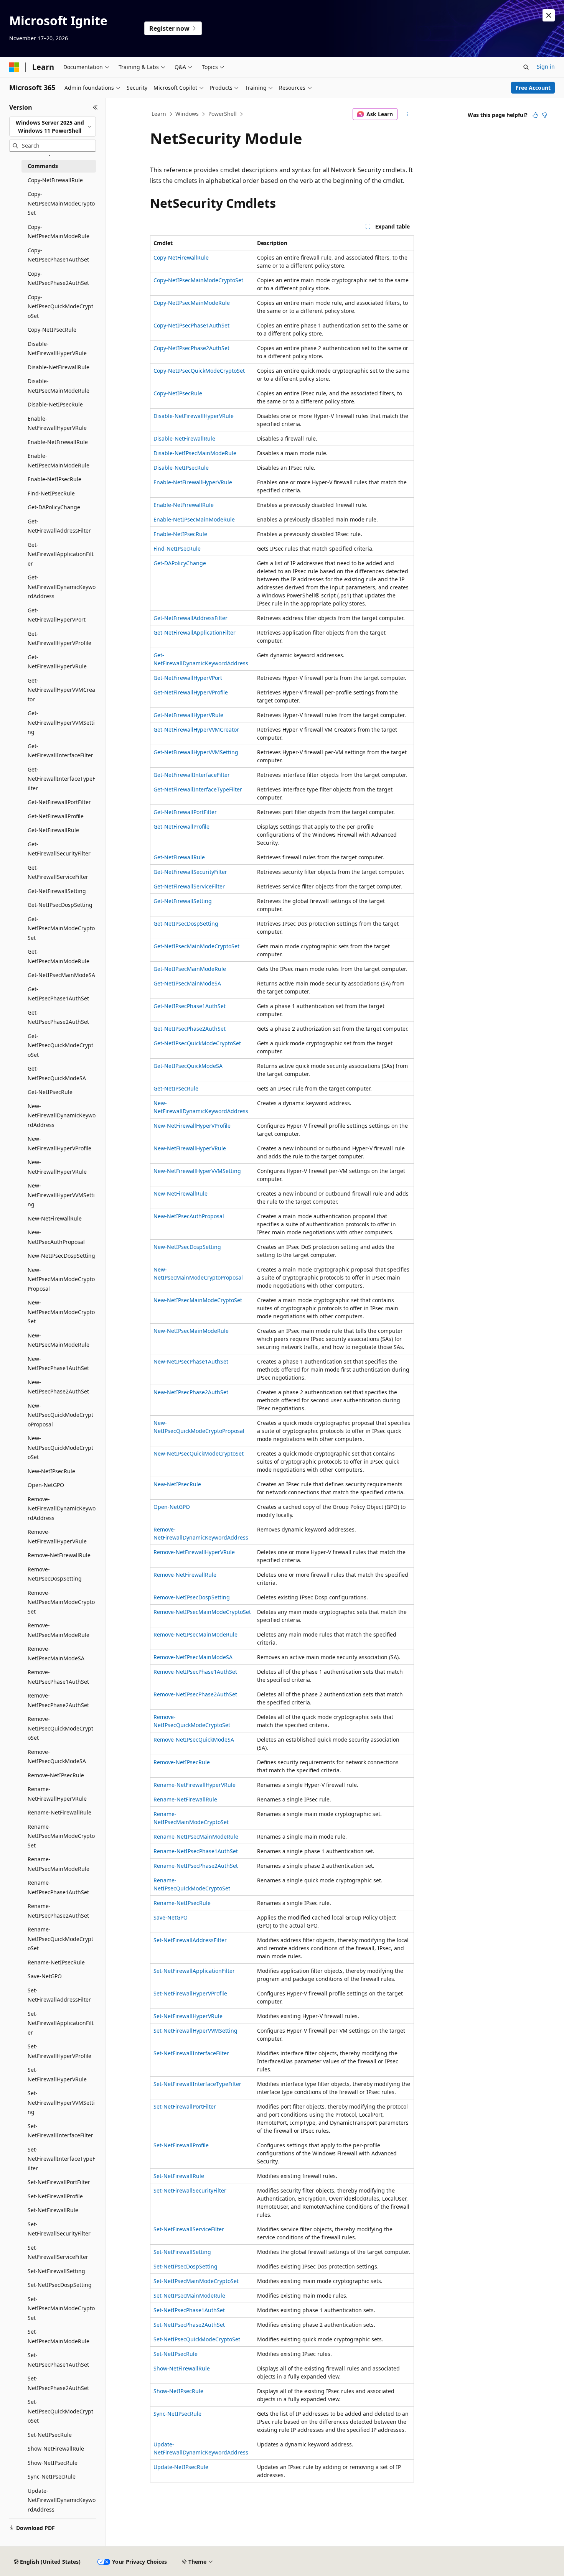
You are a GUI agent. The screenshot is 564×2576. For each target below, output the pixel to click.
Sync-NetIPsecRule (177, 2414)
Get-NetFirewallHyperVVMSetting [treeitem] (61, 722)
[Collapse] (95, 107)
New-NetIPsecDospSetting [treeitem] (61, 1256)
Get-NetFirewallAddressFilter (190, 618)
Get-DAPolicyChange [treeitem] (54, 507)
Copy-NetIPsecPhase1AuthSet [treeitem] (58, 255)
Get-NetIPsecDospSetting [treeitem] (60, 905)
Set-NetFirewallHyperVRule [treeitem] (57, 2074)
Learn (159, 114)
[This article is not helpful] (544, 115)
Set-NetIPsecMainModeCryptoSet (196, 2281)
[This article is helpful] (535, 115)
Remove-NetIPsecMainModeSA (193, 1657)
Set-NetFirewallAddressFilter (190, 1940)
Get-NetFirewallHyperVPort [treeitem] (57, 615)
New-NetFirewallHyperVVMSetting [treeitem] (61, 1195)
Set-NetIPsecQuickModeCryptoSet (197, 2339)
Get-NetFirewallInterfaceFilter (192, 775)
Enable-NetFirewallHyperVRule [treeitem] (57, 423)
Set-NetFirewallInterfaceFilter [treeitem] (60, 2131)
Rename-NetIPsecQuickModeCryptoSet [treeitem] (60, 1939)
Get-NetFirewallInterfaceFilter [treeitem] (60, 751)
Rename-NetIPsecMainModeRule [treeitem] (59, 1864)
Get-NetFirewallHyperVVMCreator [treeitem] (61, 690)
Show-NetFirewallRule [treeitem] (56, 2449)
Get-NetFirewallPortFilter (185, 812)
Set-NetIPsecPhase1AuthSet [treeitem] (58, 2360)
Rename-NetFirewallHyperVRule (195, 1785)
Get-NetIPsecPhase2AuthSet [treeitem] (58, 1017)
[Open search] (526, 67)
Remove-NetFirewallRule (185, 1575)
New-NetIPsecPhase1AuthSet (191, 1361)
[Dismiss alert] (549, 15)
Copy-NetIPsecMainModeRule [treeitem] (59, 232)
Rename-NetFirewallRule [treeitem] (59, 1812)
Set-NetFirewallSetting (182, 2252)
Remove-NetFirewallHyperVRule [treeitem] (57, 1536)
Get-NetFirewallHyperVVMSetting (196, 752)
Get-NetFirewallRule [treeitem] (53, 830)
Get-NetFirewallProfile (181, 827)
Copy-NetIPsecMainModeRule (192, 303)
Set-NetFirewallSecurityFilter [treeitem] (59, 2229)
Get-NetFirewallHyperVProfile (191, 692)
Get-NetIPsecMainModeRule (190, 969)
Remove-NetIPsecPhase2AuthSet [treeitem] (58, 1700)
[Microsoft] (14, 67)
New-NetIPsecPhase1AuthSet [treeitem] (58, 1364)
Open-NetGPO (172, 1507)
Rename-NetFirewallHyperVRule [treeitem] (57, 1794)
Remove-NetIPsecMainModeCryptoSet (202, 1612)
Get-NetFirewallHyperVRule (188, 715)
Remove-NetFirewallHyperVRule (194, 1552)
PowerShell (223, 114)
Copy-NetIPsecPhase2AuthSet (191, 348)
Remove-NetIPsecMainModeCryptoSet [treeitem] (61, 1602)
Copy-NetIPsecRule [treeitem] (52, 330)
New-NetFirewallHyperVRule (190, 1148)
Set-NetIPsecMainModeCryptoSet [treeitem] (61, 2308)
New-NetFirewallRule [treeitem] (55, 1218)
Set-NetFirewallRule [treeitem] (53, 2210)
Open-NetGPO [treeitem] (46, 1485)
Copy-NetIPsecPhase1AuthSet (191, 325)
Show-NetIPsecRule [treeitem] (53, 2463)
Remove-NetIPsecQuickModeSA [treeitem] (57, 1757)
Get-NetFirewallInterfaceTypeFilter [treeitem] (61, 779)
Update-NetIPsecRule (181, 2467)
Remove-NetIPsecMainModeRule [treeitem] (59, 1630)
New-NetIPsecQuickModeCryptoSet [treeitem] (60, 1448)
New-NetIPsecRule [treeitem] (51, 1471)
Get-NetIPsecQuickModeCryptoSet (197, 1043)
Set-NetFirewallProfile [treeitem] (55, 2196)
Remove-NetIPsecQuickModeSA (194, 1740)
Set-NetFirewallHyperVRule (188, 2016)
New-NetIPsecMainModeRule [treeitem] (59, 1340)
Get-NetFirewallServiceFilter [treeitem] (58, 872)
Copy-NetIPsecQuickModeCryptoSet (199, 371)
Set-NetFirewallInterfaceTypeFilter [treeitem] (61, 2159)
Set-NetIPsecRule (176, 2354)
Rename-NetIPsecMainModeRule (196, 1837)
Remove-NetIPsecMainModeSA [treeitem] (56, 1653)
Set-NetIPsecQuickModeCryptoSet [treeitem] (60, 2411)
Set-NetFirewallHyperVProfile (190, 1993)
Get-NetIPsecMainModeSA (187, 983)
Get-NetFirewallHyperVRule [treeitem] (57, 662)
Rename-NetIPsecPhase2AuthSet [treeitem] (58, 1911)
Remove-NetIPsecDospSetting (192, 1597)
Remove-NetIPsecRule (182, 1762)
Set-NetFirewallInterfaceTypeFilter (197, 2084)
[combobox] (53, 127)
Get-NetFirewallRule (179, 857)
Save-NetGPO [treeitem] (45, 1976)
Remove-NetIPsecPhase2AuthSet (195, 1694)
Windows (187, 114)
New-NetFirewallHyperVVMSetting (197, 1171)
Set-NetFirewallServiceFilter (189, 2229)
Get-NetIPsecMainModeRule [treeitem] (59, 956)
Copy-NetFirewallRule (181, 257)
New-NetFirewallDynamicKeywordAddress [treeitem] (62, 1115)
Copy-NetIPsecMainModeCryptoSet (198, 280)
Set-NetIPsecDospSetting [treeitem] (60, 2285)
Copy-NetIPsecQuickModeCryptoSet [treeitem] (60, 306)
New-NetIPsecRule (177, 1484)
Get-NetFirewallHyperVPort (188, 678)
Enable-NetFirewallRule (184, 505)
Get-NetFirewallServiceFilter (189, 886)
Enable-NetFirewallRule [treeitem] (58, 442)
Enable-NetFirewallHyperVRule (193, 482)
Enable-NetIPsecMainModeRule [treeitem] (59, 461)
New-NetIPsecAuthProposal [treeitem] (56, 1237)
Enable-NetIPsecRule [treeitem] (54, 479)
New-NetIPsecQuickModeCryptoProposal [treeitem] (60, 1415)
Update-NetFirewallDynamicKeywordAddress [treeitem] (62, 2500)
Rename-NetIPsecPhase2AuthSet (196, 1866)
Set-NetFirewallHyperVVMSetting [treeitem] (61, 2102)
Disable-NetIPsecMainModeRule (195, 453)
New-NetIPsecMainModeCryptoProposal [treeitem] (61, 1279)
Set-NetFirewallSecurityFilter (190, 2190)
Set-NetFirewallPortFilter (185, 2106)
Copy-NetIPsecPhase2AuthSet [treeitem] (58, 278)
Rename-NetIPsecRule (182, 1903)
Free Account (533, 88)
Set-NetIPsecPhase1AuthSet (189, 2310)
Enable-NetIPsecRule (180, 534)
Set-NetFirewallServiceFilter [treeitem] (58, 2252)
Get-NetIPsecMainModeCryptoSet (196, 946)
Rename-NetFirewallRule (185, 1799)
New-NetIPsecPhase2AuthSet (191, 1392)
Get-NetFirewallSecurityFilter (190, 872)
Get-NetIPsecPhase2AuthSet (190, 1029)
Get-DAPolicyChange (180, 563)
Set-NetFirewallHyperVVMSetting (195, 2031)
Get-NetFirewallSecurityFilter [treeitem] (59, 849)
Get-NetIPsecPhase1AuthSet (190, 1006)
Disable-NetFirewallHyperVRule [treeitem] (57, 349)
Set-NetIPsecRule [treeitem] (50, 2435)
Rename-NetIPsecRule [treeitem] (56, 1962)
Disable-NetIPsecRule (181, 468)
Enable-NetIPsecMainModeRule (194, 519)
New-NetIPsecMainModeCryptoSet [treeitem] (61, 1312)
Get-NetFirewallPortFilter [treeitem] (59, 802)
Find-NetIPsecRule (177, 549)
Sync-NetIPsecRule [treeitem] (52, 2476)
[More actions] (407, 114)
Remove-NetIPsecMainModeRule (195, 1634)
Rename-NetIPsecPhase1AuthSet (196, 1851)
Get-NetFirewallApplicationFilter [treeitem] (61, 554)
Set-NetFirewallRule (179, 2176)
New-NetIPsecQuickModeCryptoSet (199, 1453)
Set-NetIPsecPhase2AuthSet (189, 2325)
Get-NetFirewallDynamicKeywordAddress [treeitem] (62, 587)
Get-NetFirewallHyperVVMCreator (196, 730)
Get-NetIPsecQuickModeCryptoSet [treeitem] (60, 1045)
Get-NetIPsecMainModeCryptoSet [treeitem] (61, 928)
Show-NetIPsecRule (178, 2391)
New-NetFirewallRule (181, 1193)
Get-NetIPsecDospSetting (186, 924)
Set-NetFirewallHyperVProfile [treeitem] (59, 2051)
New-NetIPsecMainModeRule (191, 1331)
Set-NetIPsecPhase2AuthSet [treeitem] (58, 2383)
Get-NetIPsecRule (176, 1088)
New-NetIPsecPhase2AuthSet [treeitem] (58, 1387)
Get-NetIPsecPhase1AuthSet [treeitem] (58, 994)
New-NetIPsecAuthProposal (189, 1216)
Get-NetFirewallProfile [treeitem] (56, 816)
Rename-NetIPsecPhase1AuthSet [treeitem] (58, 1887)
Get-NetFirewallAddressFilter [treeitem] (59, 526)
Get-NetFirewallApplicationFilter (195, 632)
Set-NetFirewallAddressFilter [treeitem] (59, 1995)
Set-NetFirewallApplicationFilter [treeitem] (61, 2023)
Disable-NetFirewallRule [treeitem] (59, 367)
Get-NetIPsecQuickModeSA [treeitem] (57, 1073)
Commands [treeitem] (43, 166)
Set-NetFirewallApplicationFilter (194, 1971)
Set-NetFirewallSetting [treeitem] (56, 2271)
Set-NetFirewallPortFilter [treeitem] (59, 2182)
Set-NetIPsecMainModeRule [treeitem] (59, 2336)
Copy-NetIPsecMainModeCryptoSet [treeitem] (61, 203)
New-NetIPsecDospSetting (187, 1247)
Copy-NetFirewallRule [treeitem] (55, 180)
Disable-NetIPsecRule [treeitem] (55, 404)
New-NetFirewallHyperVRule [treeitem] (57, 1167)
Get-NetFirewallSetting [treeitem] (57, 891)
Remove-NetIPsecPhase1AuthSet (195, 1672)
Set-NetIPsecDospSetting (186, 2266)
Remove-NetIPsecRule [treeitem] (56, 1775)
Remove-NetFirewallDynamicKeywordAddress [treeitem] (62, 1508)
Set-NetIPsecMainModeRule (189, 2296)
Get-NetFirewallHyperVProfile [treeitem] (59, 638)
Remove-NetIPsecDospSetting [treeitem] (55, 1574)
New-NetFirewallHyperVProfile (192, 1126)
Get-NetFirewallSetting (183, 901)
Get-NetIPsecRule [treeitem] (50, 1092)
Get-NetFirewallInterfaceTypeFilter (198, 789)
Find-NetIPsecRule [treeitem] (51, 493)
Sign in (546, 67)
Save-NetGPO (171, 1917)
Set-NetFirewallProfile (181, 2145)
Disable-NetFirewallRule (184, 438)
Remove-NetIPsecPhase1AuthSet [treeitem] (58, 1677)
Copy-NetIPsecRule (178, 393)
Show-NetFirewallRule (182, 2368)
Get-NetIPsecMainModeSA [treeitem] (61, 975)
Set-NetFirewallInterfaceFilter (191, 2053)
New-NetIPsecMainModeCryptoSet (198, 1300)
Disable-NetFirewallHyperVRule (194, 416)
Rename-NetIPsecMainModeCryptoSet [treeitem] (61, 1836)
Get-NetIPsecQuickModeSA (188, 1066)
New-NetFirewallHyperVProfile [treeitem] (59, 1143)
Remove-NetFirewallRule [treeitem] (59, 1555)
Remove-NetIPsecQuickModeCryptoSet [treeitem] (60, 1728)
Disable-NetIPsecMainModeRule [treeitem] (59, 386)
